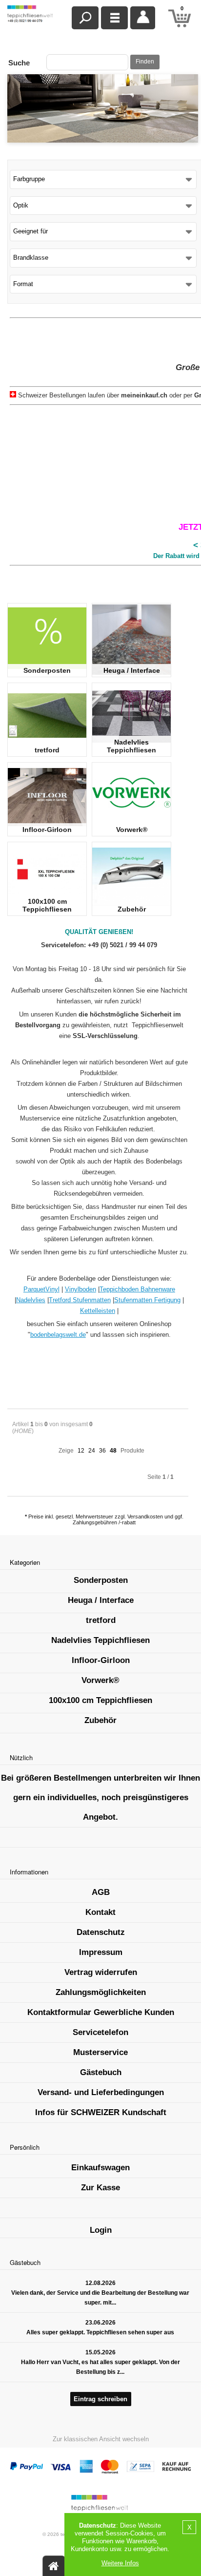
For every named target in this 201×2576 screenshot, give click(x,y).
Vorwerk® (132, 830)
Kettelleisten (98, 1311)
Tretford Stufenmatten (80, 1300)
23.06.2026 (100, 2323)
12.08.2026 (100, 2283)
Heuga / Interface (132, 670)
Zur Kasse (100, 2188)
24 (92, 1451)
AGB (101, 1892)
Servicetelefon (100, 2032)
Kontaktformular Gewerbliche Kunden (101, 2012)
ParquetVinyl (41, 1289)
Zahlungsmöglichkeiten (101, 1992)
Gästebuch (101, 2072)
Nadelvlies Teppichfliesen (131, 746)
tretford (47, 750)
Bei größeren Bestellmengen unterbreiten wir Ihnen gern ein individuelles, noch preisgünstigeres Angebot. (100, 1797)
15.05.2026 (100, 2352)
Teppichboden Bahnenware (137, 1289)
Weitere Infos (120, 2563)
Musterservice (100, 2052)
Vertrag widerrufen (101, 1972)
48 (113, 1451)
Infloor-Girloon (47, 830)
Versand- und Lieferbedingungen (101, 2092)
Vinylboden (80, 1289)
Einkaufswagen (100, 2168)
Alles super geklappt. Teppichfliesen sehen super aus (100, 2332)
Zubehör (132, 909)
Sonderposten (47, 670)
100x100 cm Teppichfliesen (47, 905)
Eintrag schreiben (100, 2399)
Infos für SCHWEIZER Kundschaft (101, 2112)
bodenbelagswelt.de (58, 1335)
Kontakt (100, 1912)
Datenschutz (101, 1932)
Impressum (101, 1952)
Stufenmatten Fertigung (147, 1300)
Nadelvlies (31, 1300)
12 (81, 1451)
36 (102, 1451)
